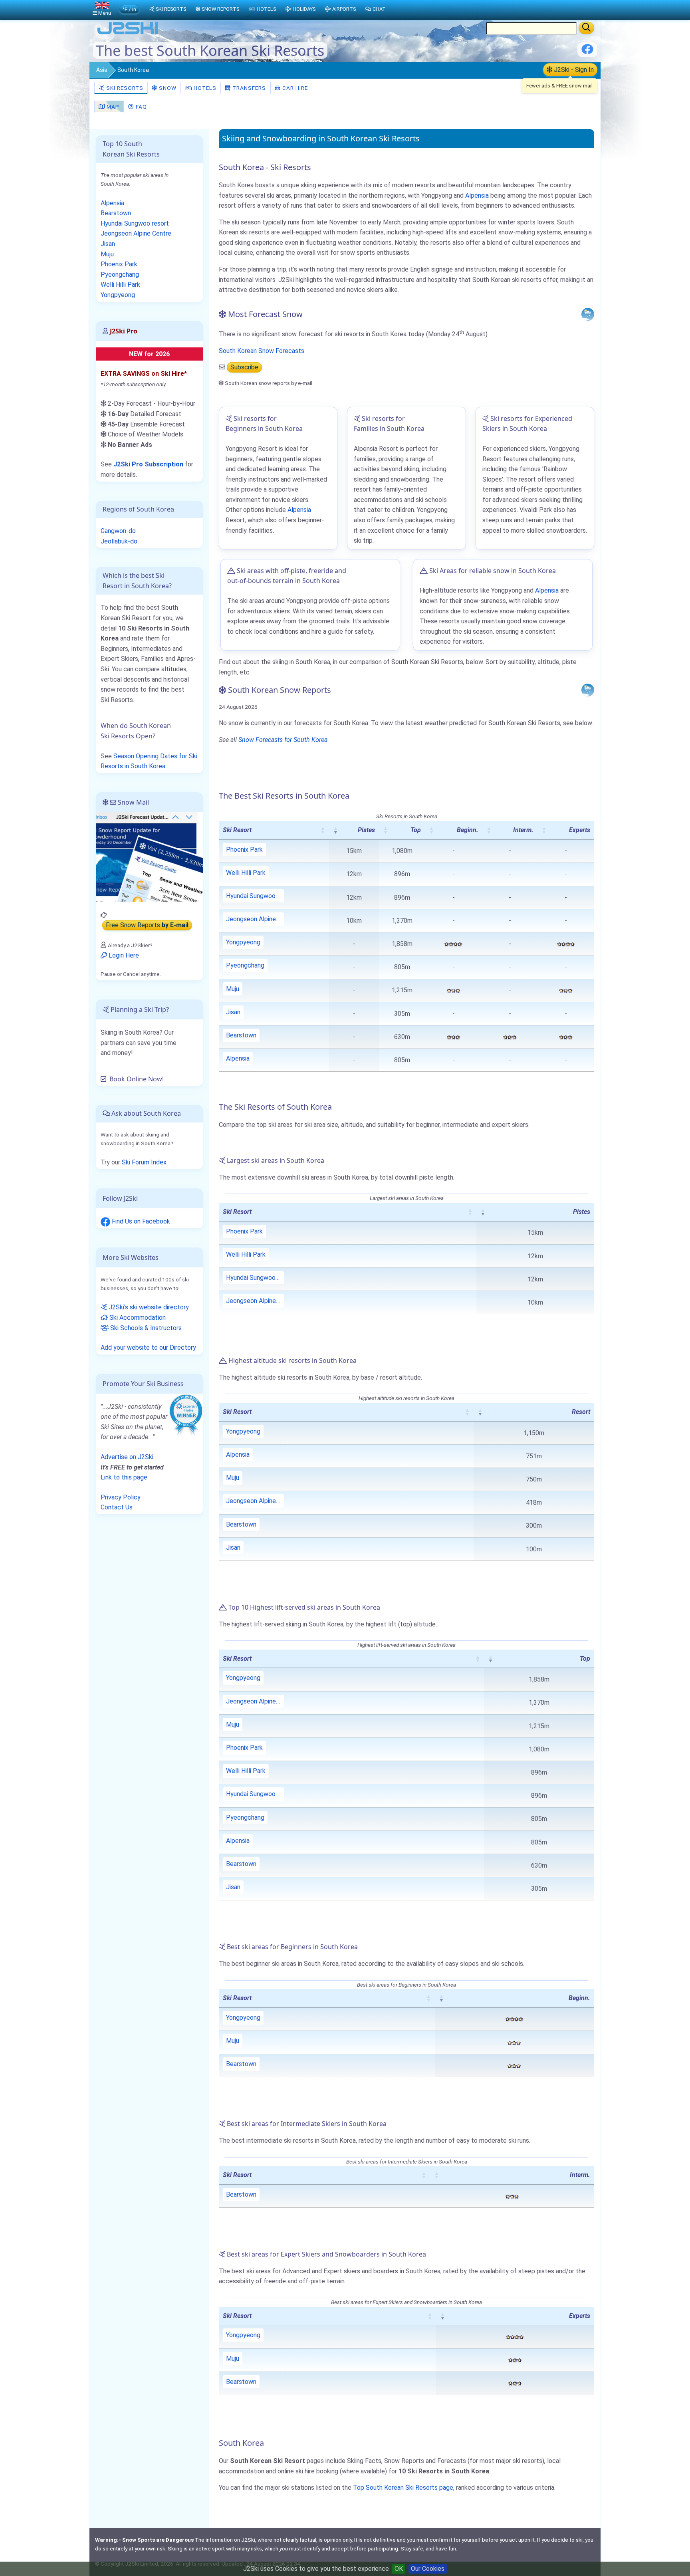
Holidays (304, 9)
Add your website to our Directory (148, 1347)
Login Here (123, 955)
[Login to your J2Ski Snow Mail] (149, 857)
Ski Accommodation (137, 1318)
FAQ (141, 107)
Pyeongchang (245, 965)
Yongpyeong (243, 942)
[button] (323, 830)
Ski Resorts (124, 88)
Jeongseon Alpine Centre (255, 919)
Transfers (248, 88)
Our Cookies (428, 2569)
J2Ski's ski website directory (148, 1307)
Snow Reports (220, 9)
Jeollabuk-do (119, 541)
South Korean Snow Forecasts (262, 351)
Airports (344, 9)
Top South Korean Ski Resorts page (403, 2488)
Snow (167, 88)
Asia (102, 70)
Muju (233, 989)
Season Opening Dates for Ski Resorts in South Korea (149, 761)
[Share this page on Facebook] (587, 52)
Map (112, 107)
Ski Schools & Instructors (145, 1328)
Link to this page (124, 1477)
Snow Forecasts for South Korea (283, 740)
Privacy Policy (121, 1497)
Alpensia (477, 195)
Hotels (204, 88)
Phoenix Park (244, 850)
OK (399, 2569)
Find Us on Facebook (140, 1221)
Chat (379, 9)
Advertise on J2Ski (127, 1457)
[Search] (586, 28)
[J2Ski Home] (128, 34)
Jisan (233, 1012)
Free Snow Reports (147, 925)
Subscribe (244, 367)
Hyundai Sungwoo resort (255, 896)
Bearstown (241, 1035)
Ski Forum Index (144, 1162)
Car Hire (294, 88)
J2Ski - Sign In (573, 70)
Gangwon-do (118, 531)
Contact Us (117, 1507)
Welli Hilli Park (246, 873)
